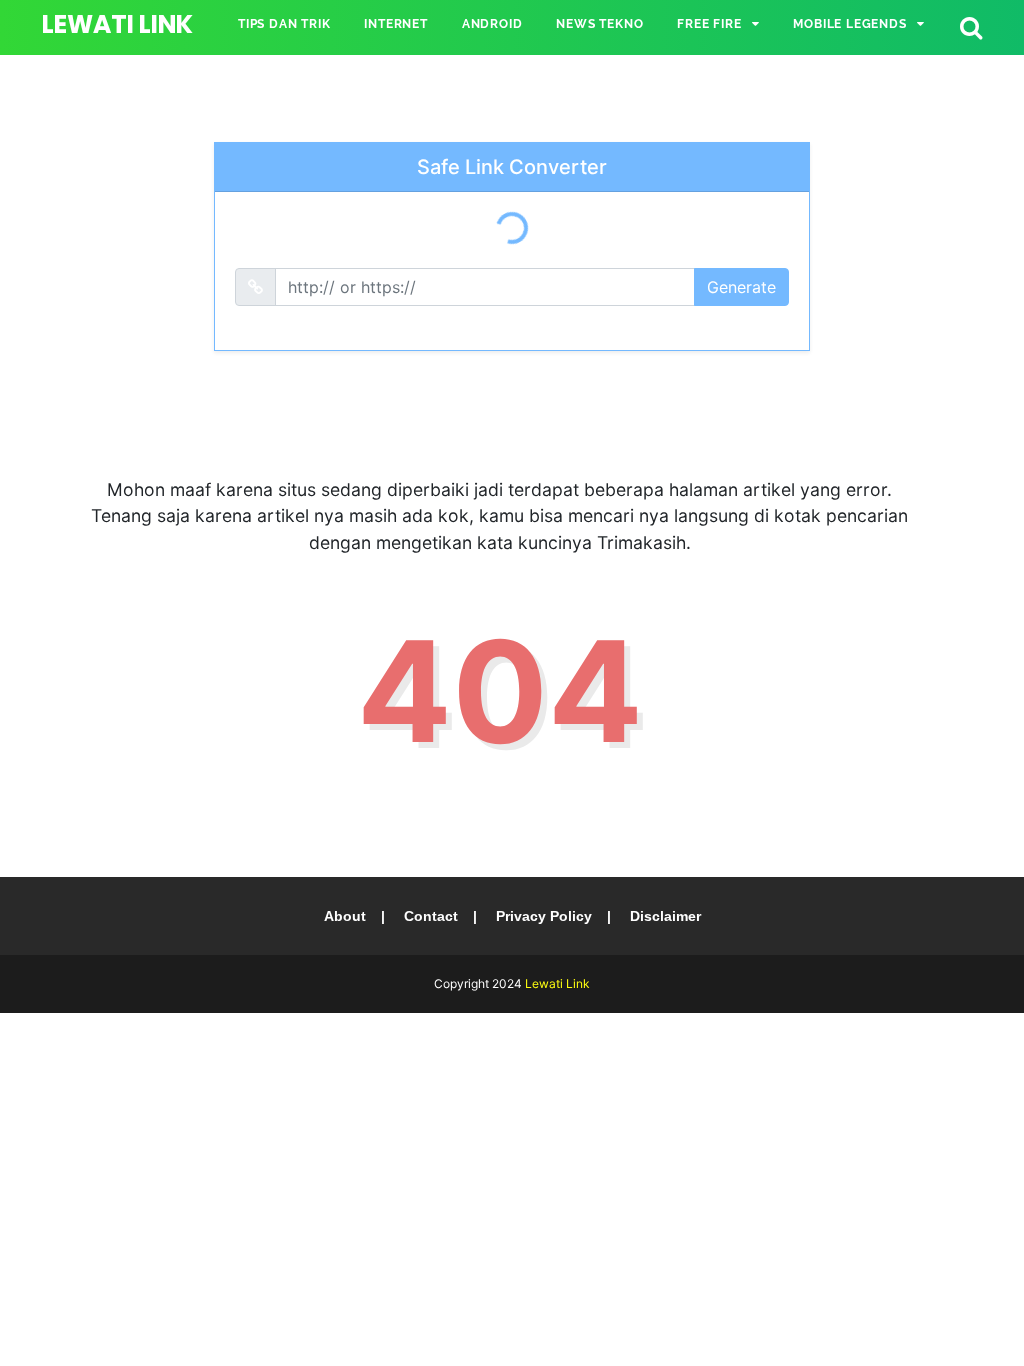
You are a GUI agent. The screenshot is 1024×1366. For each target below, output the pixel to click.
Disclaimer (665, 916)
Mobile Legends (849, 24)
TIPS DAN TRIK (284, 24)
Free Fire (709, 24)
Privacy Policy (544, 916)
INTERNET (395, 24)
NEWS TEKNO (599, 24)
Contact (431, 916)
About (345, 916)
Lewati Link (117, 24)
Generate (741, 287)
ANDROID (492, 24)
